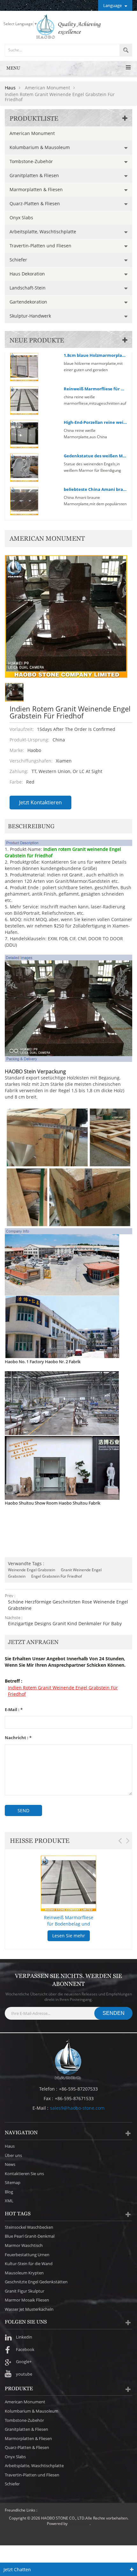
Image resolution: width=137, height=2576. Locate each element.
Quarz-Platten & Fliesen (35, 203)
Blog (9, 2192)
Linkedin (24, 2337)
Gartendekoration (28, 302)
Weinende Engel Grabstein (32, 1570)
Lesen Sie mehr (69, 1936)
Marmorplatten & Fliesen (36, 189)
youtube (24, 2374)
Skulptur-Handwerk (30, 316)
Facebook (25, 2349)
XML (9, 2201)
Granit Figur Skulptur (25, 2291)
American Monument (32, 133)
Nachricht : (18, 1738)
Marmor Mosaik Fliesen (27, 2300)
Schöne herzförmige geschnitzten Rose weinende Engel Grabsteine (68, 1605)
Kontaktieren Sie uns (24, 2174)
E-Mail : (14, 1710)
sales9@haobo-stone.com (77, 2108)
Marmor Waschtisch (24, 2245)
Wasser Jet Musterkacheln (29, 2309)
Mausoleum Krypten (24, 2273)
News (10, 2164)
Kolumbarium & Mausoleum (40, 147)
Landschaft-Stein (28, 288)
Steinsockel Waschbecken (29, 2227)
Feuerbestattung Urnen (27, 2255)
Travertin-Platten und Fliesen (40, 246)
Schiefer (18, 260)
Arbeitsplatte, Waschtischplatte (43, 232)
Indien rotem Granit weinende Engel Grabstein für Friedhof (63, 1691)
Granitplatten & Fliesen (34, 175)
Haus (10, 88)
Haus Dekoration (27, 274)
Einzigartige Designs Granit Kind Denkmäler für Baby (65, 1623)
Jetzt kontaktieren (40, 802)
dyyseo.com (79, 2523)
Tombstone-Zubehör (31, 161)
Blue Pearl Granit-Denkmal (30, 2236)
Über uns (13, 2155)
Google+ (24, 2362)
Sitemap (13, 2182)
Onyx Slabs (21, 218)
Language (112, 5)
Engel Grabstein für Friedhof (57, 1576)
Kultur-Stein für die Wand (29, 2264)
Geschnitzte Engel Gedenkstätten (36, 2282)
